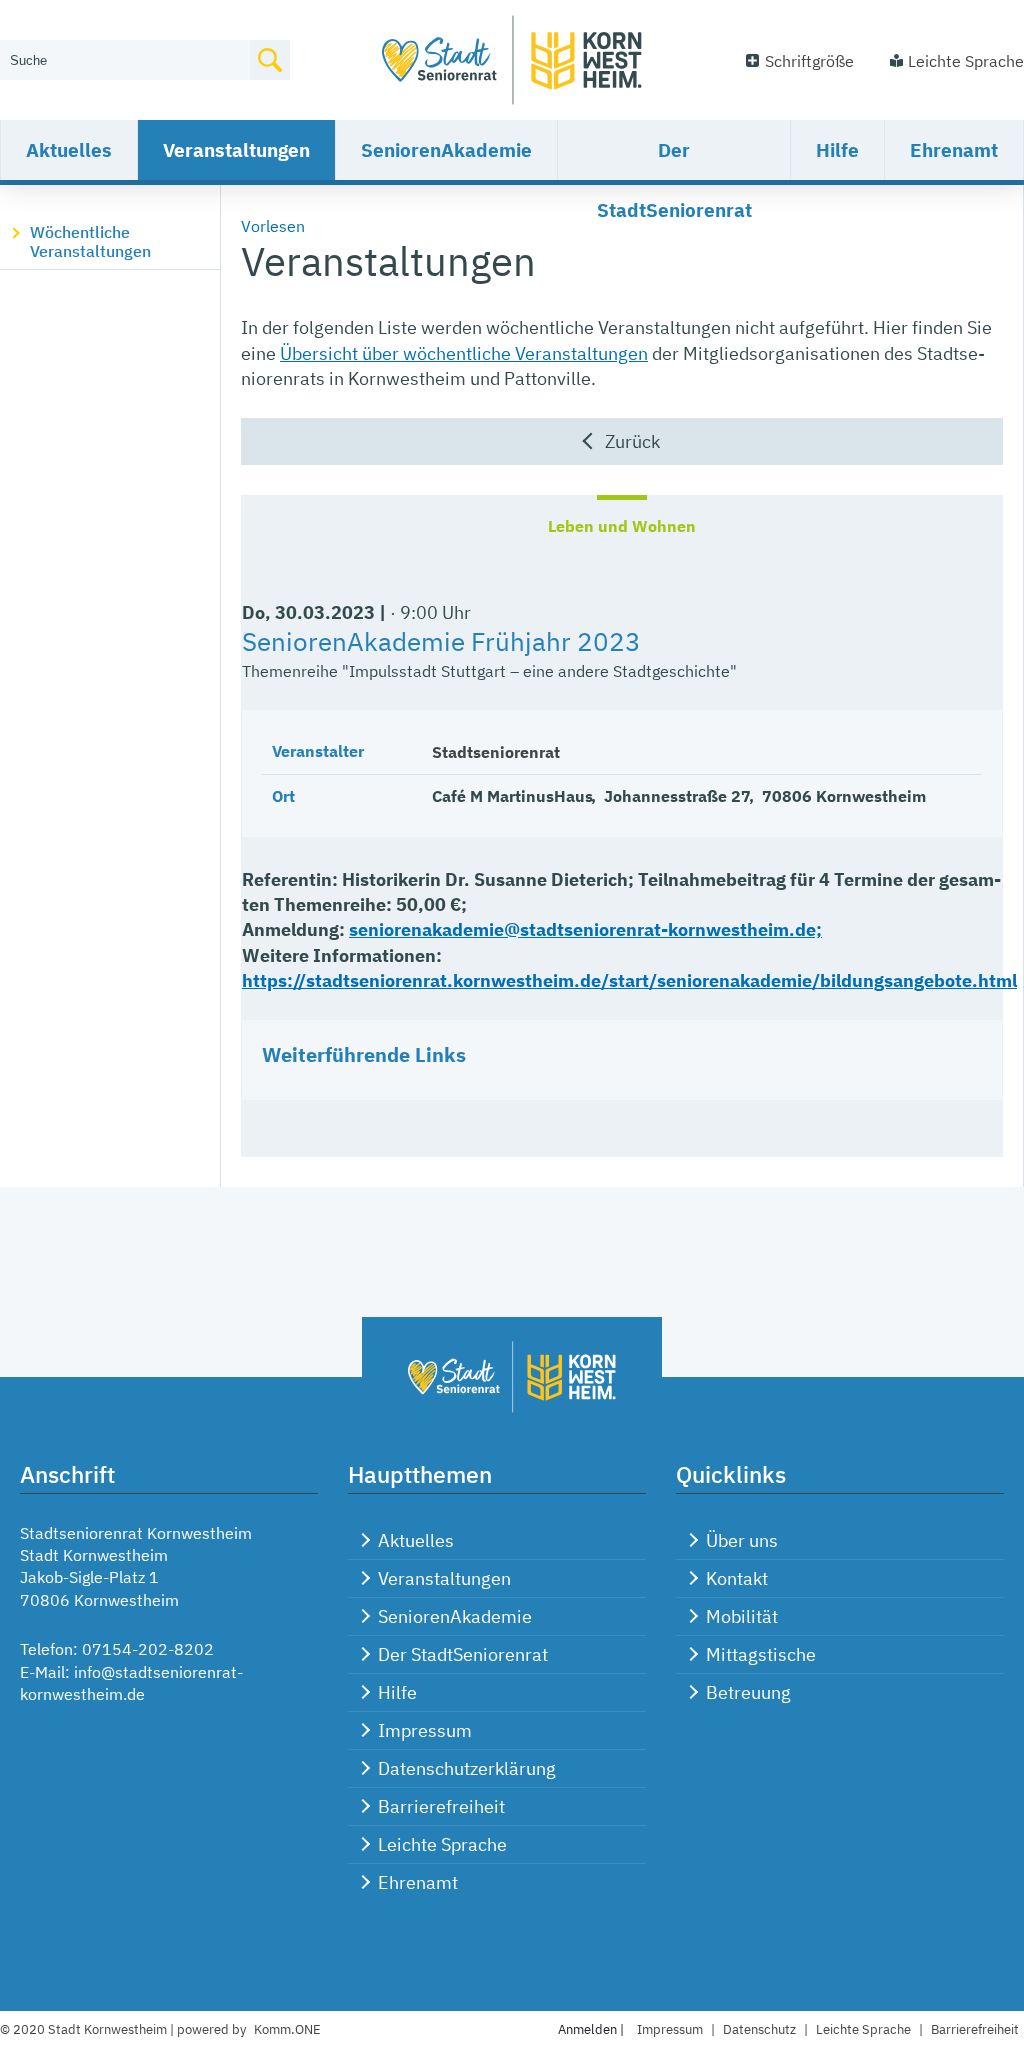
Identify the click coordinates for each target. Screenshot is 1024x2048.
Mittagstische (761, 1654)
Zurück (632, 441)
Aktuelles (69, 150)
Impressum (425, 1730)
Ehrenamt (954, 150)
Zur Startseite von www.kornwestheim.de (512, 60)
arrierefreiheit (975, 2029)
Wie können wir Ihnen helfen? (106, 27)
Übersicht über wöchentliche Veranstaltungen (464, 353)
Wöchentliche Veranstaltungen (90, 241)
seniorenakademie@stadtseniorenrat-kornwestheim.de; (585, 929)
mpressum (670, 2029)
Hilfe (837, 150)
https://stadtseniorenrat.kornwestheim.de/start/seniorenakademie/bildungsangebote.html (629, 980)
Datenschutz (759, 2029)
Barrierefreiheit (441, 1806)
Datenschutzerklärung (467, 1768)
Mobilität (742, 1616)
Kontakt (737, 1578)
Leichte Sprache (966, 61)
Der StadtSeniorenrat (674, 159)
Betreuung (748, 1692)
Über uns (742, 1540)
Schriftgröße (809, 61)
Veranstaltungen (236, 150)
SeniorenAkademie (446, 150)
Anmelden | (592, 2029)
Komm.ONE (287, 2029)
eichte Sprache (863, 2029)
